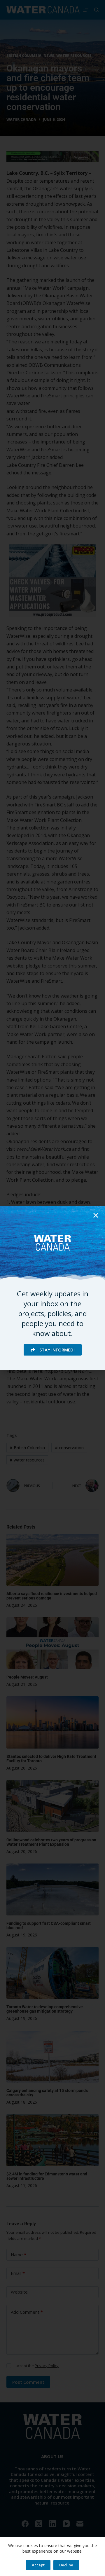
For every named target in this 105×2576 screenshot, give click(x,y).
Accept (38, 2565)
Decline (66, 2565)
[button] (96, 1215)
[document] (52, 1288)
